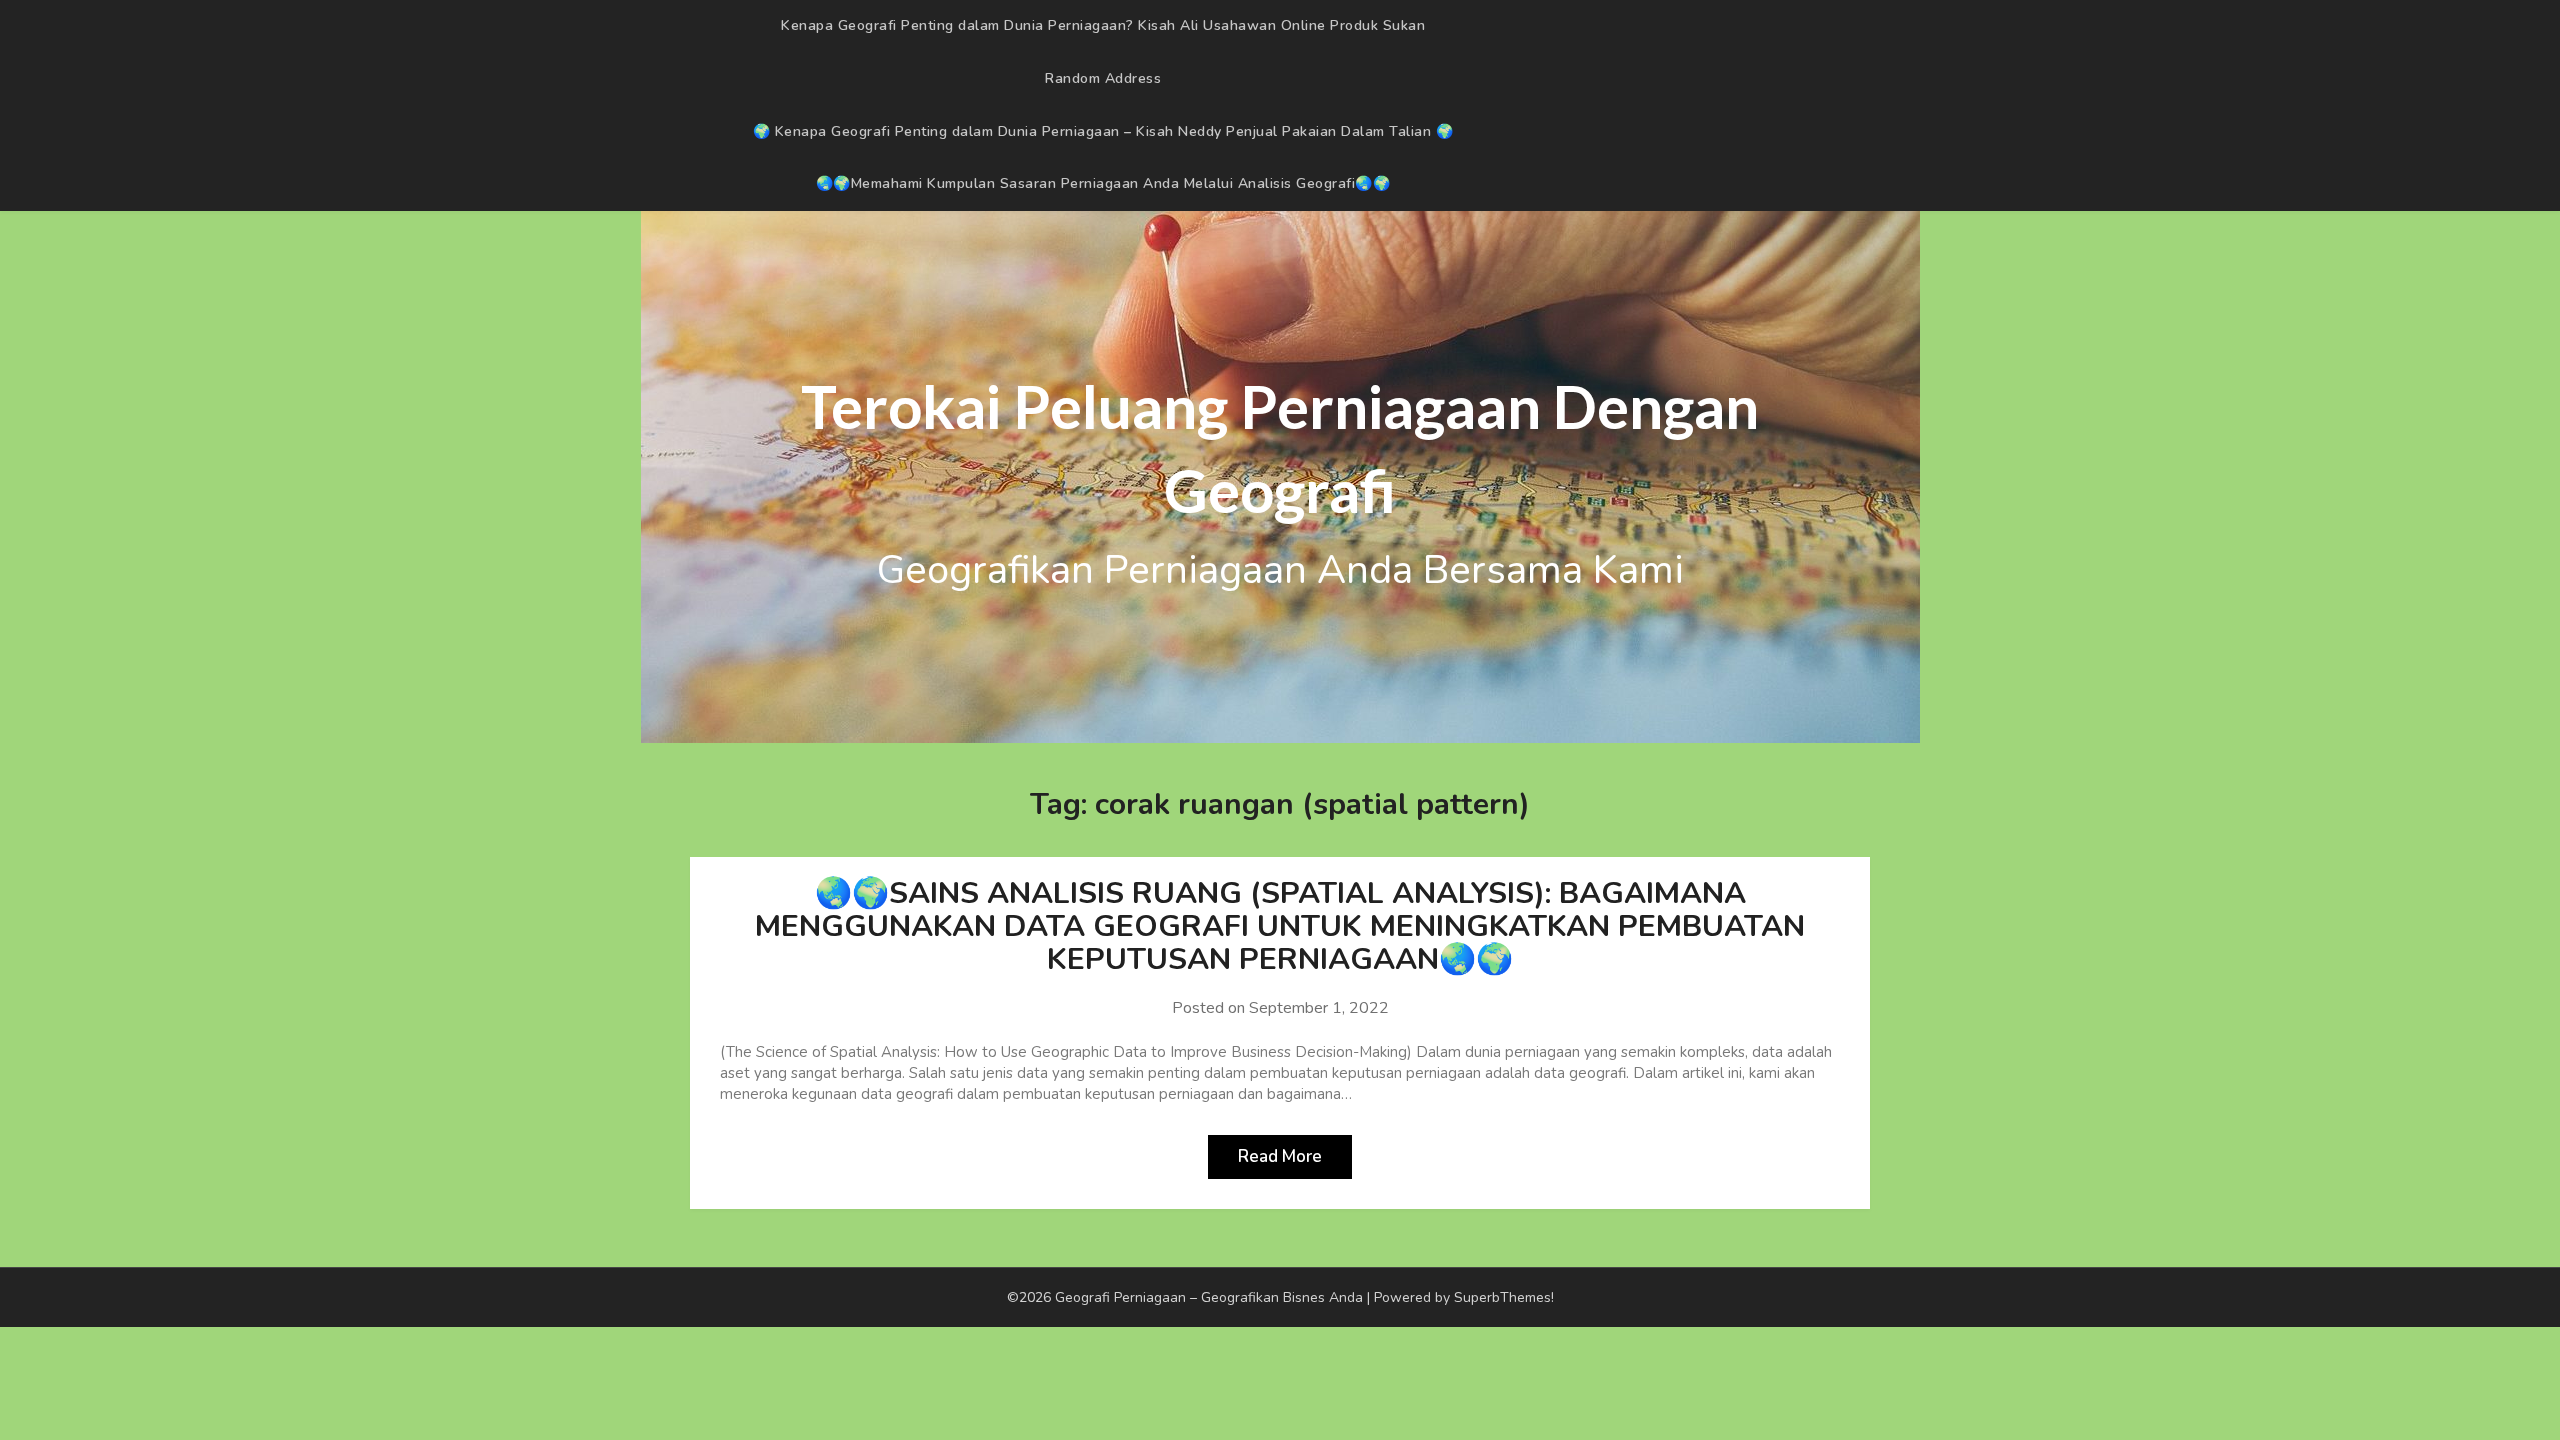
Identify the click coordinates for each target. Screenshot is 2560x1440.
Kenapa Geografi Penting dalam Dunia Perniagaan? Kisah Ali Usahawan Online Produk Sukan (1103, 25)
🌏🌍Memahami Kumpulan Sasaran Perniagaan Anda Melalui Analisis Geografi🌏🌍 (1103, 183)
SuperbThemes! (1504, 1297)
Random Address (1103, 78)
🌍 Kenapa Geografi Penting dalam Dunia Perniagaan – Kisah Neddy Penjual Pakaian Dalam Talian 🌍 (1103, 131)
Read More (1280, 1156)
